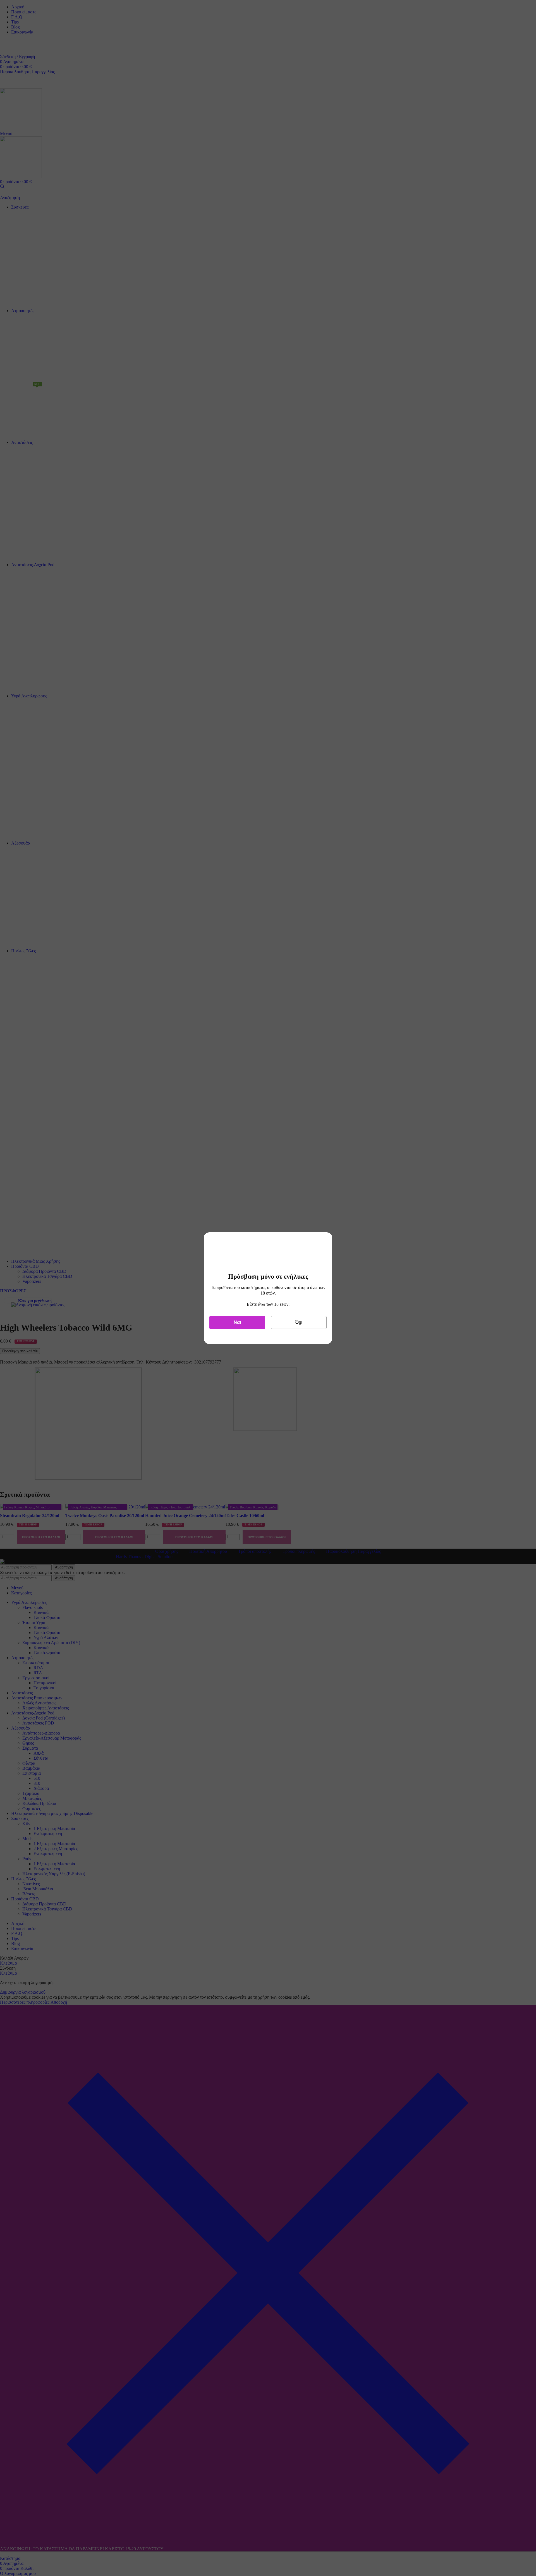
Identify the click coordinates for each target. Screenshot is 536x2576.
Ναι (237, 1322)
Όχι (299, 1322)
